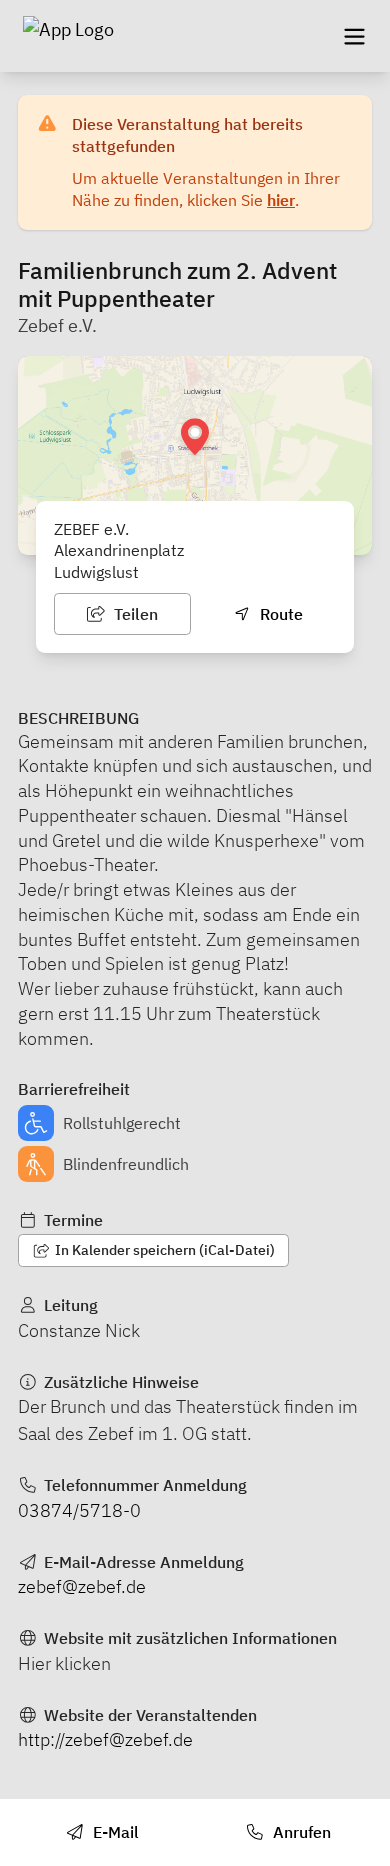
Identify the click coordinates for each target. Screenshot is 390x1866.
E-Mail (114, 1832)
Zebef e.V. (57, 325)
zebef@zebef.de (82, 1586)
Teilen (134, 614)
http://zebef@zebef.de (105, 1739)
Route (279, 614)
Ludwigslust (96, 572)
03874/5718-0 (79, 1510)
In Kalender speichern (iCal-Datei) (163, 1250)
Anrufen (300, 1832)
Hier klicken (64, 1663)
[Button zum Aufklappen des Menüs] (354, 36)
